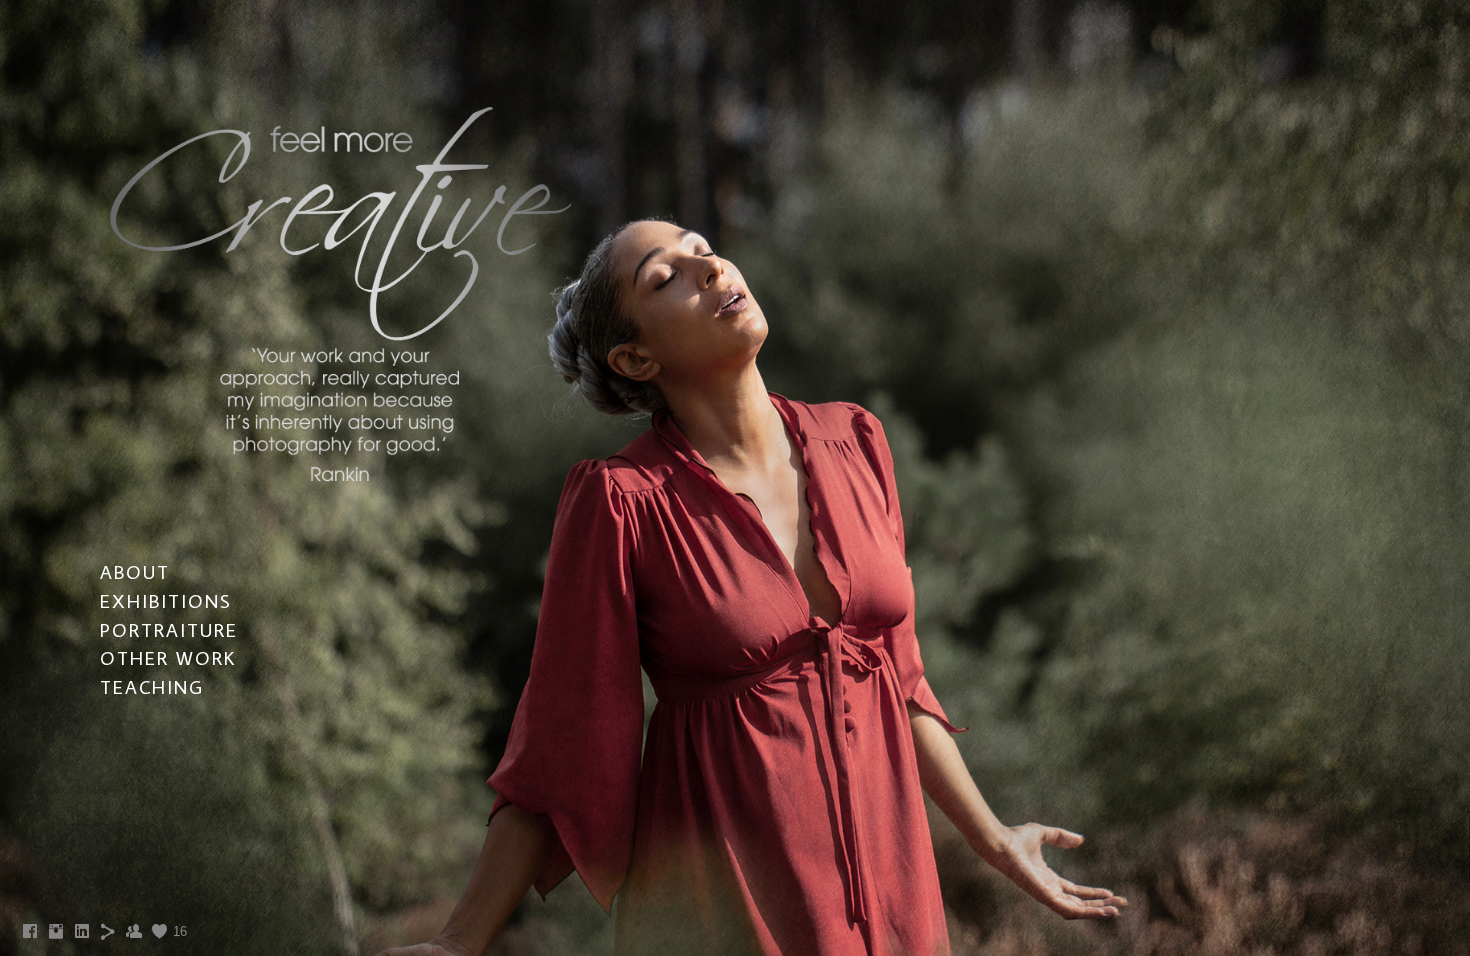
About (135, 571)
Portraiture (169, 629)
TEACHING (152, 686)
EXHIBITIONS (166, 600)
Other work (168, 657)
